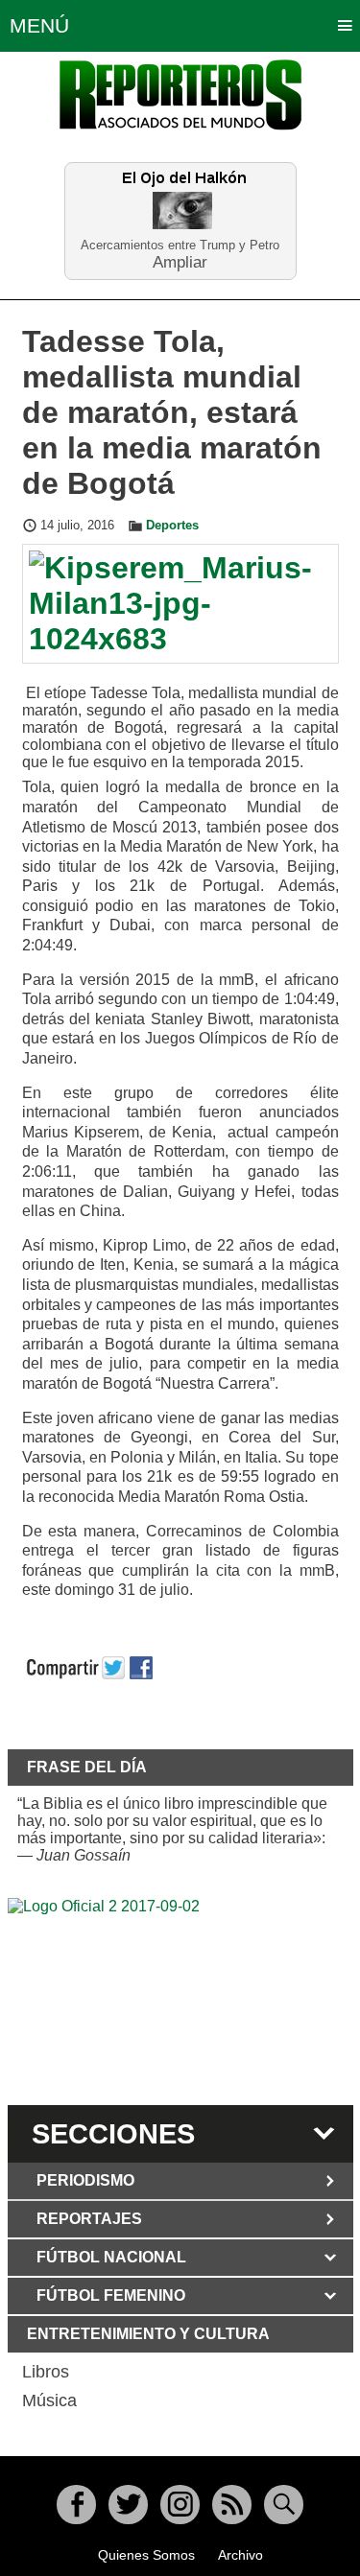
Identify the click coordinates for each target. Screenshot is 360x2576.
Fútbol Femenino (111, 2295)
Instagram (180, 2505)
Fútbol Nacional (111, 2257)
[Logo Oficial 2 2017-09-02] (180, 1999)
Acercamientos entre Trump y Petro (180, 245)
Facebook (76, 2505)
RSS (232, 2505)
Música (49, 2400)
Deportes (172, 526)
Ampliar (180, 261)
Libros (46, 2372)
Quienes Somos (146, 2555)
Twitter (128, 2505)
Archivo (240, 2555)
